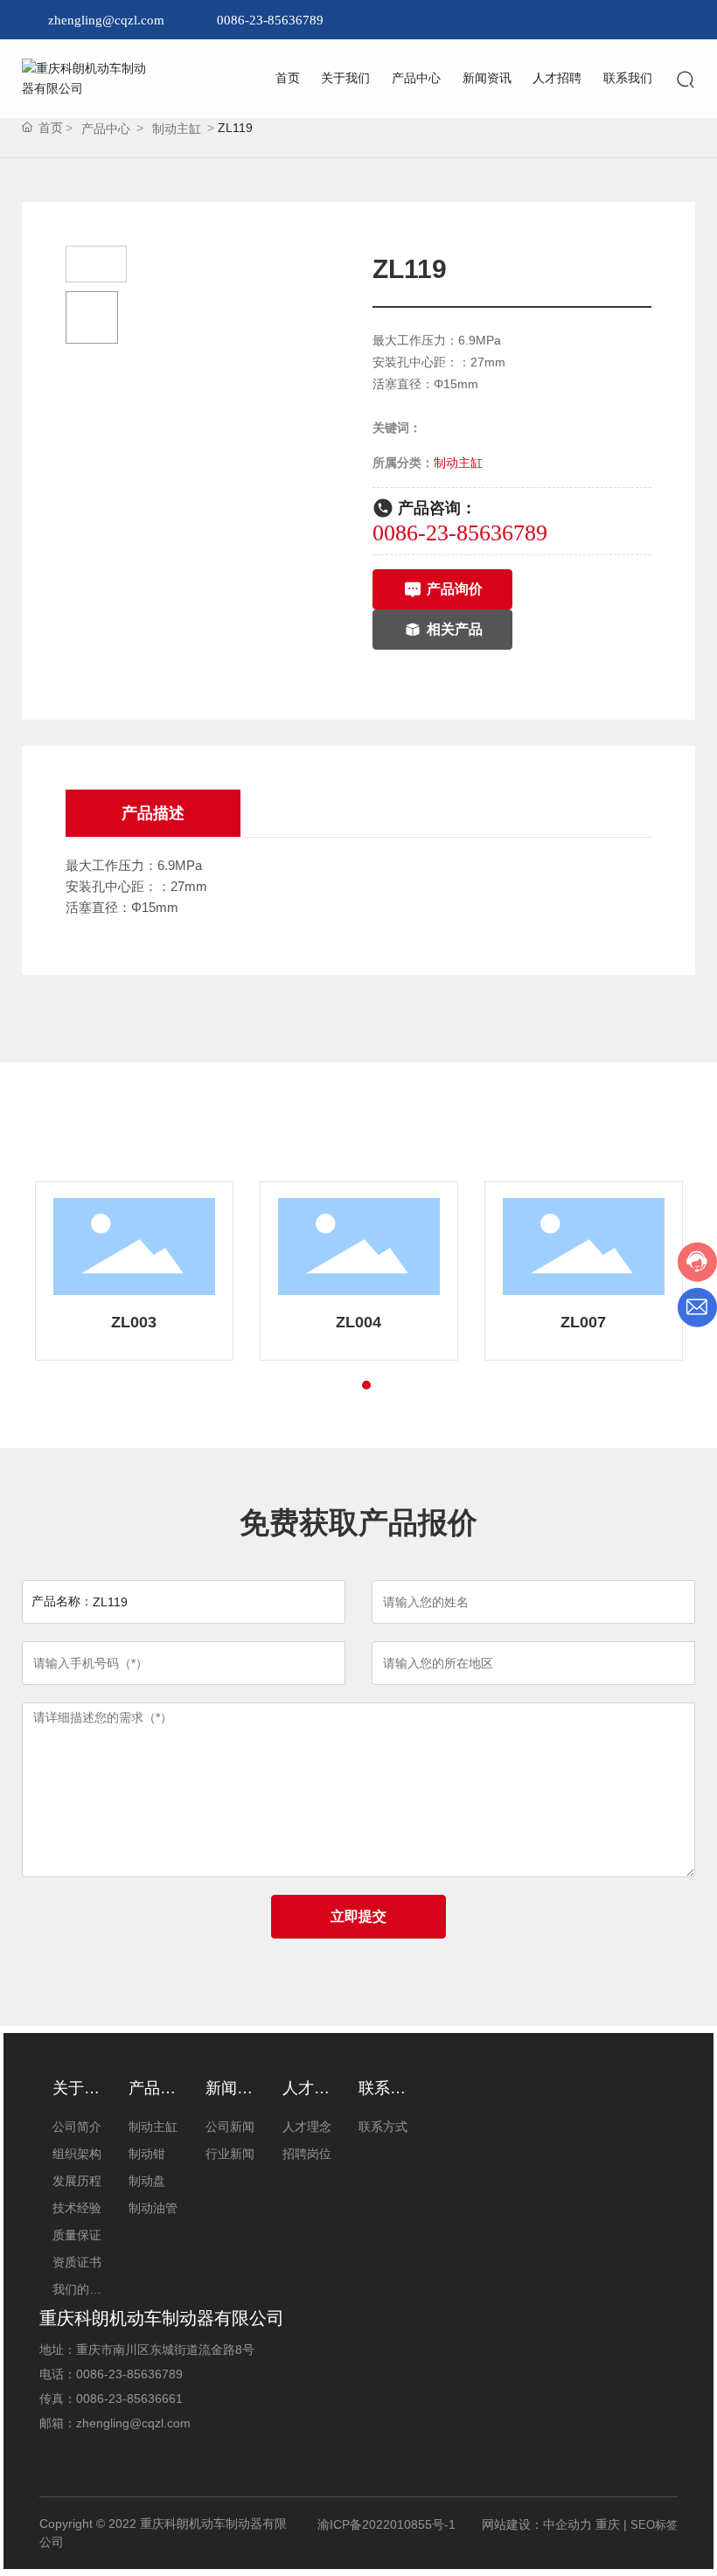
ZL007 (583, 1322)
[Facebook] (582, 20)
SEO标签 (654, 2525)
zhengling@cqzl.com (106, 20)
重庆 (608, 2524)
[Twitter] (635, 20)
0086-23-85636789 (270, 20)
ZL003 (134, 1322)
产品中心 (106, 129)
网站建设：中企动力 (537, 2524)
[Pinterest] (687, 20)
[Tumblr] (661, 20)
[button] (335, 1385)
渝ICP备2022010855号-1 (386, 2524)
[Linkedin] (609, 20)
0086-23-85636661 (129, 2398)
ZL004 (358, 1322)
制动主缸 (177, 129)
